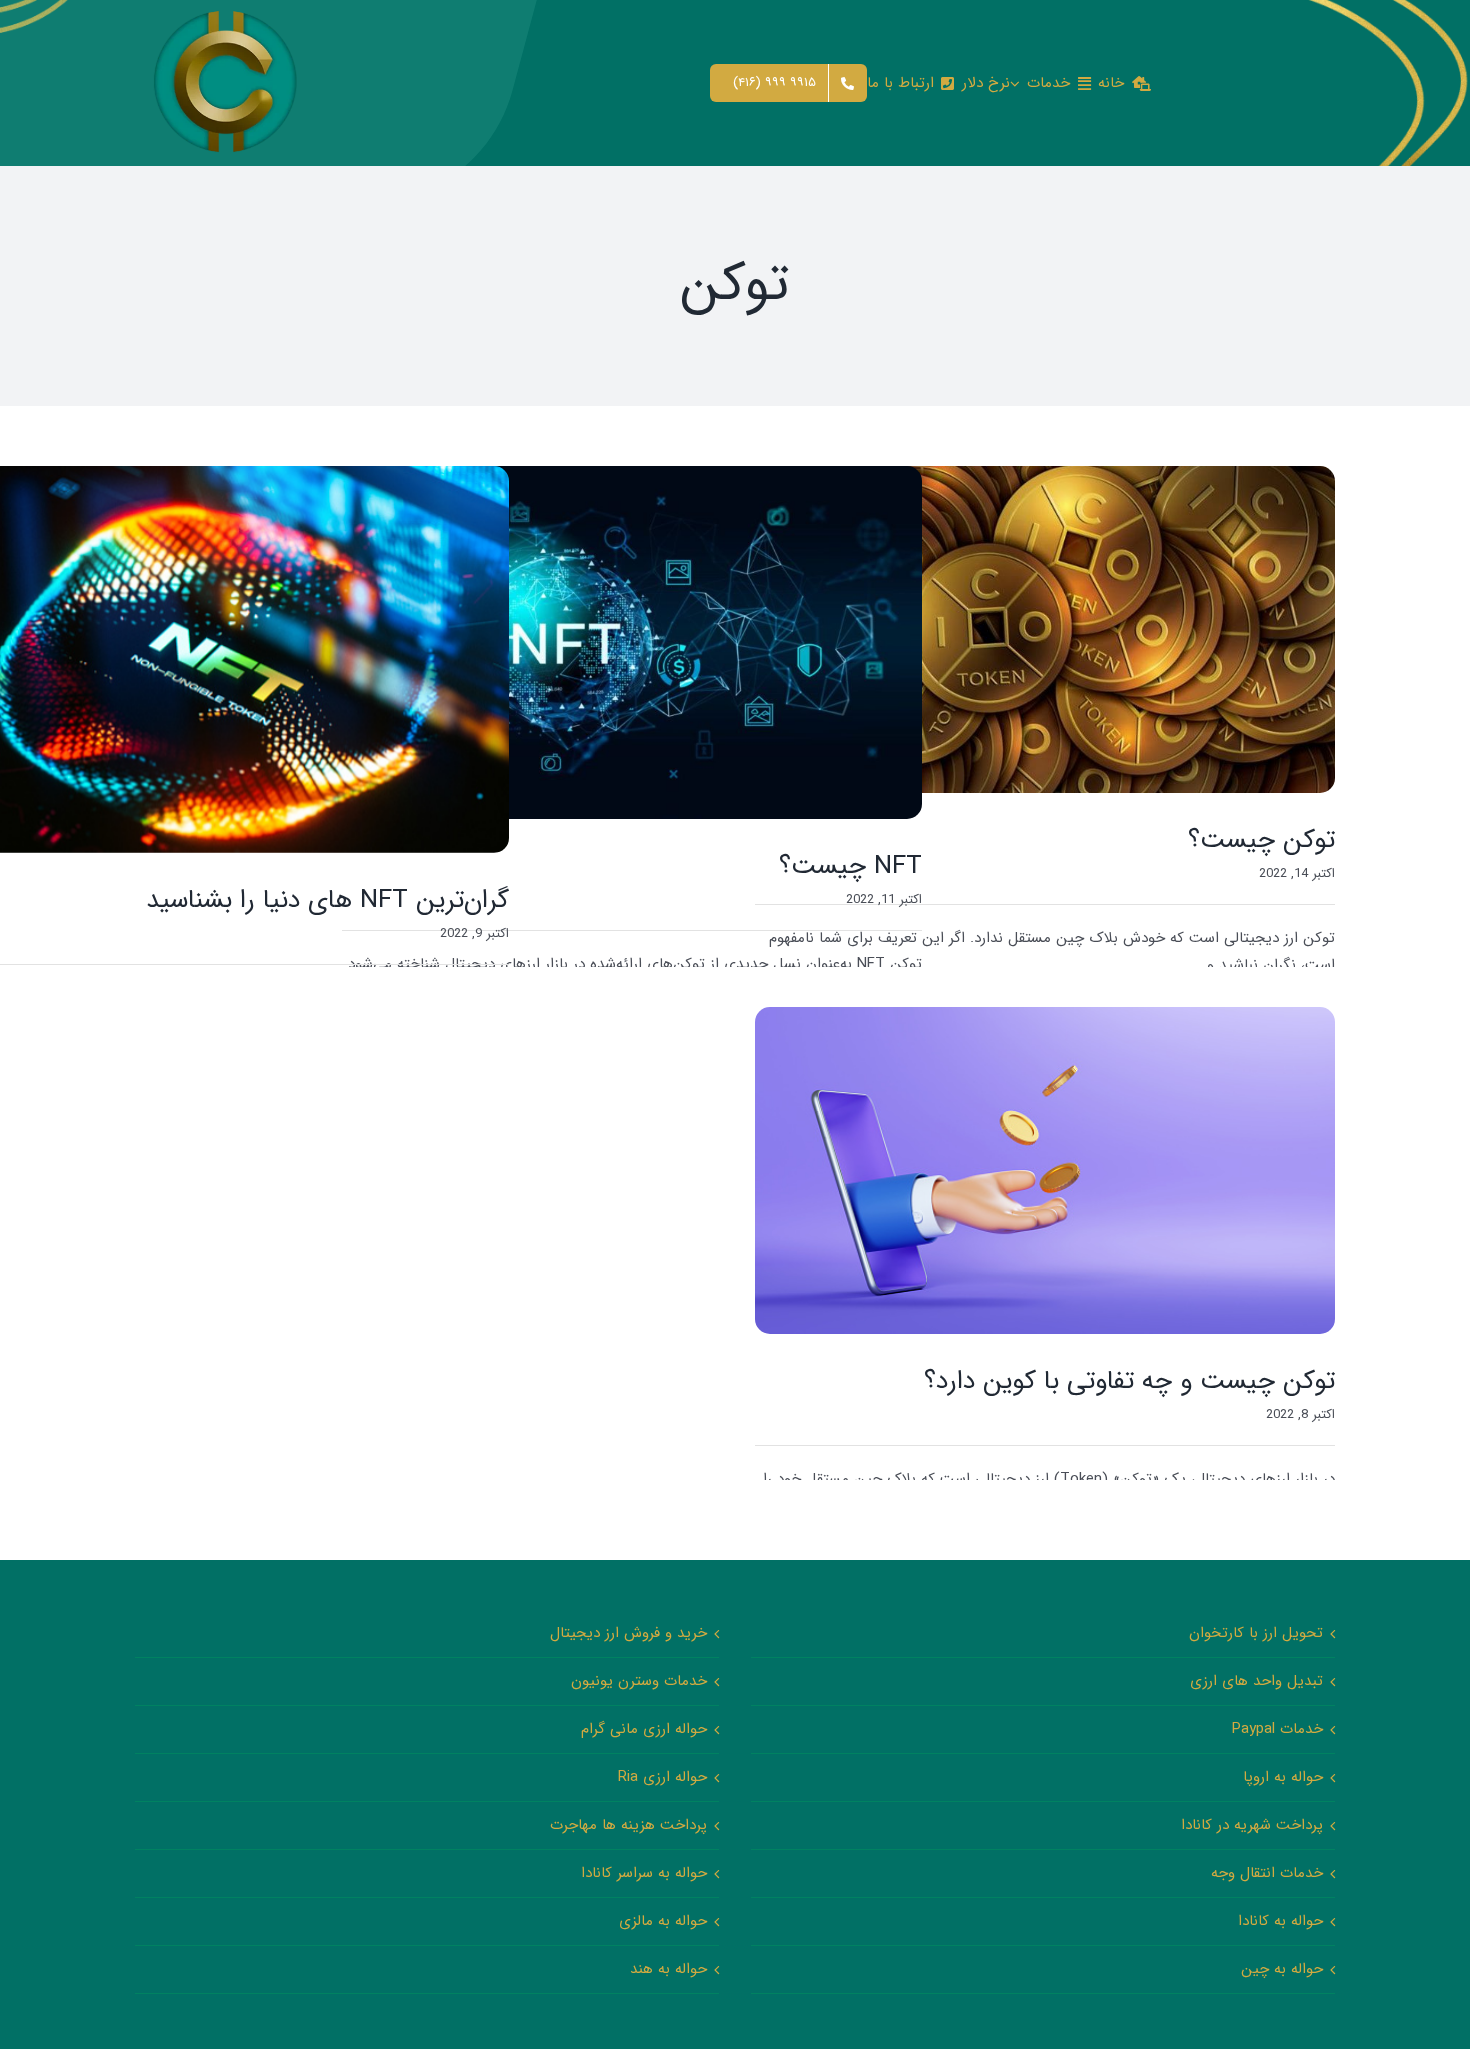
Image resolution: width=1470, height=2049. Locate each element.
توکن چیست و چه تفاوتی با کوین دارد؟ (1129, 1381)
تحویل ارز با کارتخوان (1256, 1633)
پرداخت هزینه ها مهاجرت (628, 1825)
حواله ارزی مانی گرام (644, 1729)
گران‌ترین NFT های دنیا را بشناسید (327, 900)
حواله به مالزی (663, 1921)
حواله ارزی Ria (662, 1777)
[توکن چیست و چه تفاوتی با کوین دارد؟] (1045, 1170)
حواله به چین (1282, 1969)
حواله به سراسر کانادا (644, 1873)
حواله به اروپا (1283, 1777)
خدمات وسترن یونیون (639, 1681)
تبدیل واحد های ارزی (1256, 1681)
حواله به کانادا (1280, 1921)
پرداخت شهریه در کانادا (1252, 1825)
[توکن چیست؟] (1045, 629)
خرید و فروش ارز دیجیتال (628, 1633)
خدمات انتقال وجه (1267, 1873)
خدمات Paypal (1277, 1729)
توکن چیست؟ (1261, 840)
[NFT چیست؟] (632, 642)
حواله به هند (668, 1969)
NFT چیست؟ (850, 866)
